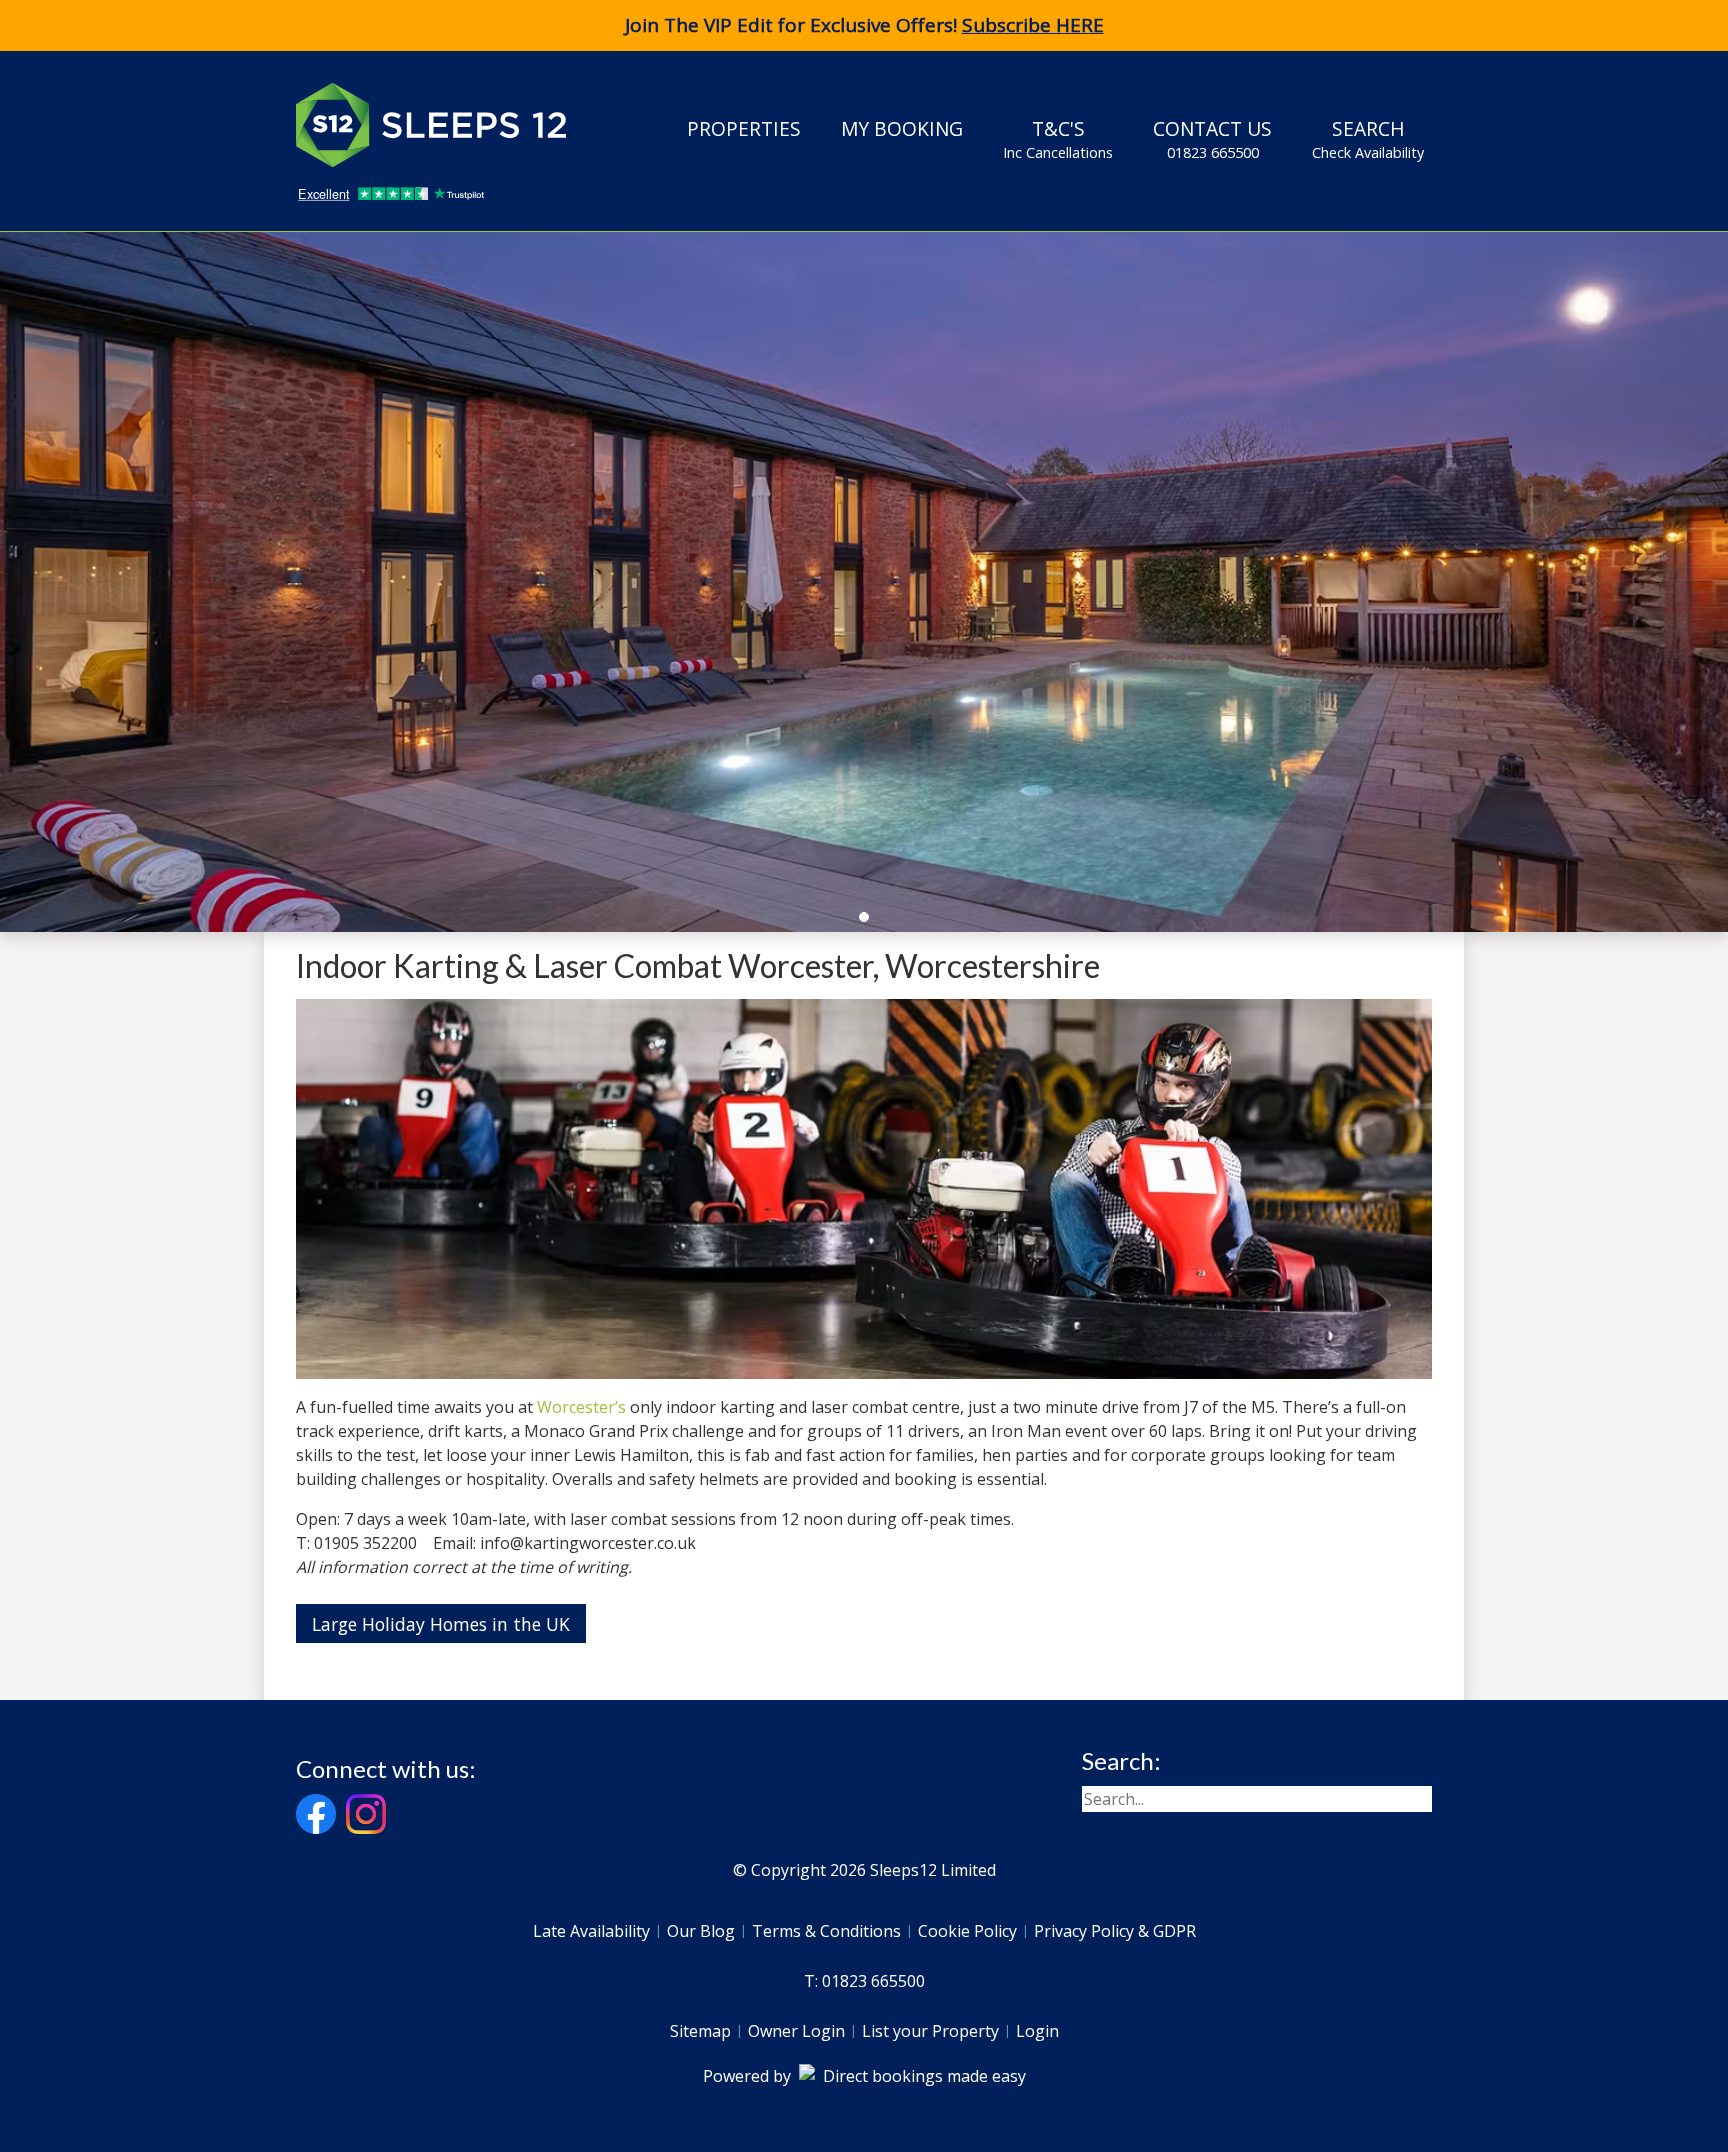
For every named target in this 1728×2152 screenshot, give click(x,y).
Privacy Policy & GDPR (1115, 1931)
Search (1368, 138)
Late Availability (591, 1931)
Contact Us (1212, 138)
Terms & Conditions (826, 1931)
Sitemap (700, 2031)
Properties (744, 128)
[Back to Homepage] (446, 125)
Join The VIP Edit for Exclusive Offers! (864, 25)
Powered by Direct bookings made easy (864, 2076)
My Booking (902, 128)
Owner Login (796, 2031)
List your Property (930, 2031)
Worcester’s (581, 1407)
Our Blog (701, 1931)
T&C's (1058, 138)
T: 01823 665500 (864, 1981)
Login (1037, 2031)
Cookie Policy (967, 1931)
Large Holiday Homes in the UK (441, 1624)
